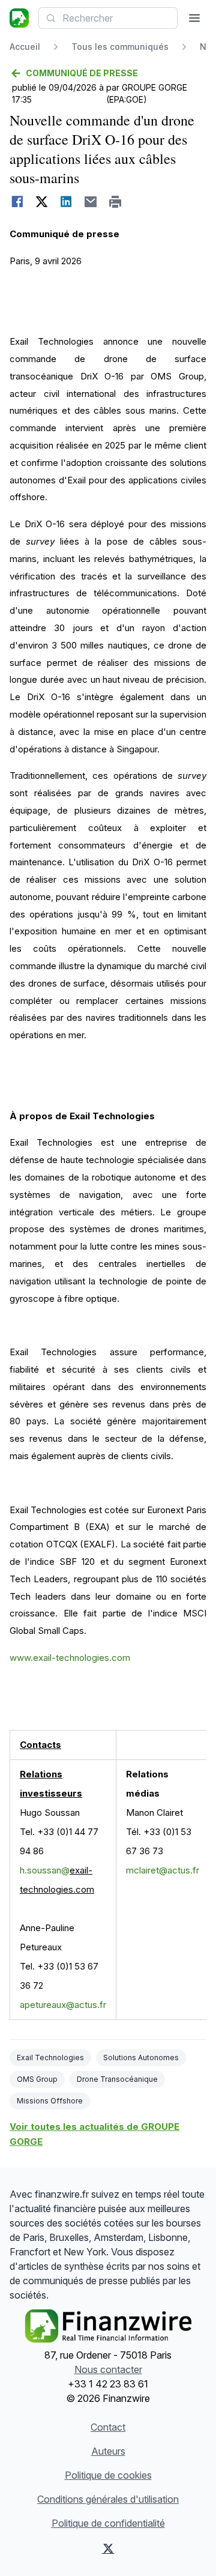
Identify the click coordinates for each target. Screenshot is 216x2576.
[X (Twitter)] (108, 2548)
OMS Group (37, 2079)
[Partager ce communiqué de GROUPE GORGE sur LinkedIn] (66, 202)
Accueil (25, 47)
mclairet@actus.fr (163, 1870)
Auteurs (108, 2451)
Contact (108, 2427)
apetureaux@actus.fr (63, 2005)
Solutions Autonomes (141, 2057)
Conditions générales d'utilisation (108, 2499)
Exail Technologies (50, 2057)
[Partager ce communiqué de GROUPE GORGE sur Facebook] (17, 202)
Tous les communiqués (120, 47)
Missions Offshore (50, 2101)
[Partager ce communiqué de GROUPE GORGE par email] (91, 202)
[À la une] (19, 18)
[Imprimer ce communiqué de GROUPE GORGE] (115, 202)
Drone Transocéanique (117, 2079)
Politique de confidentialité (108, 2523)
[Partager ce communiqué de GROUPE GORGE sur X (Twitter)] (42, 202)
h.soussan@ (45, 1870)
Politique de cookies (108, 2475)
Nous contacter (108, 2369)
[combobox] (108, 18)
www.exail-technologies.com (70, 1658)
